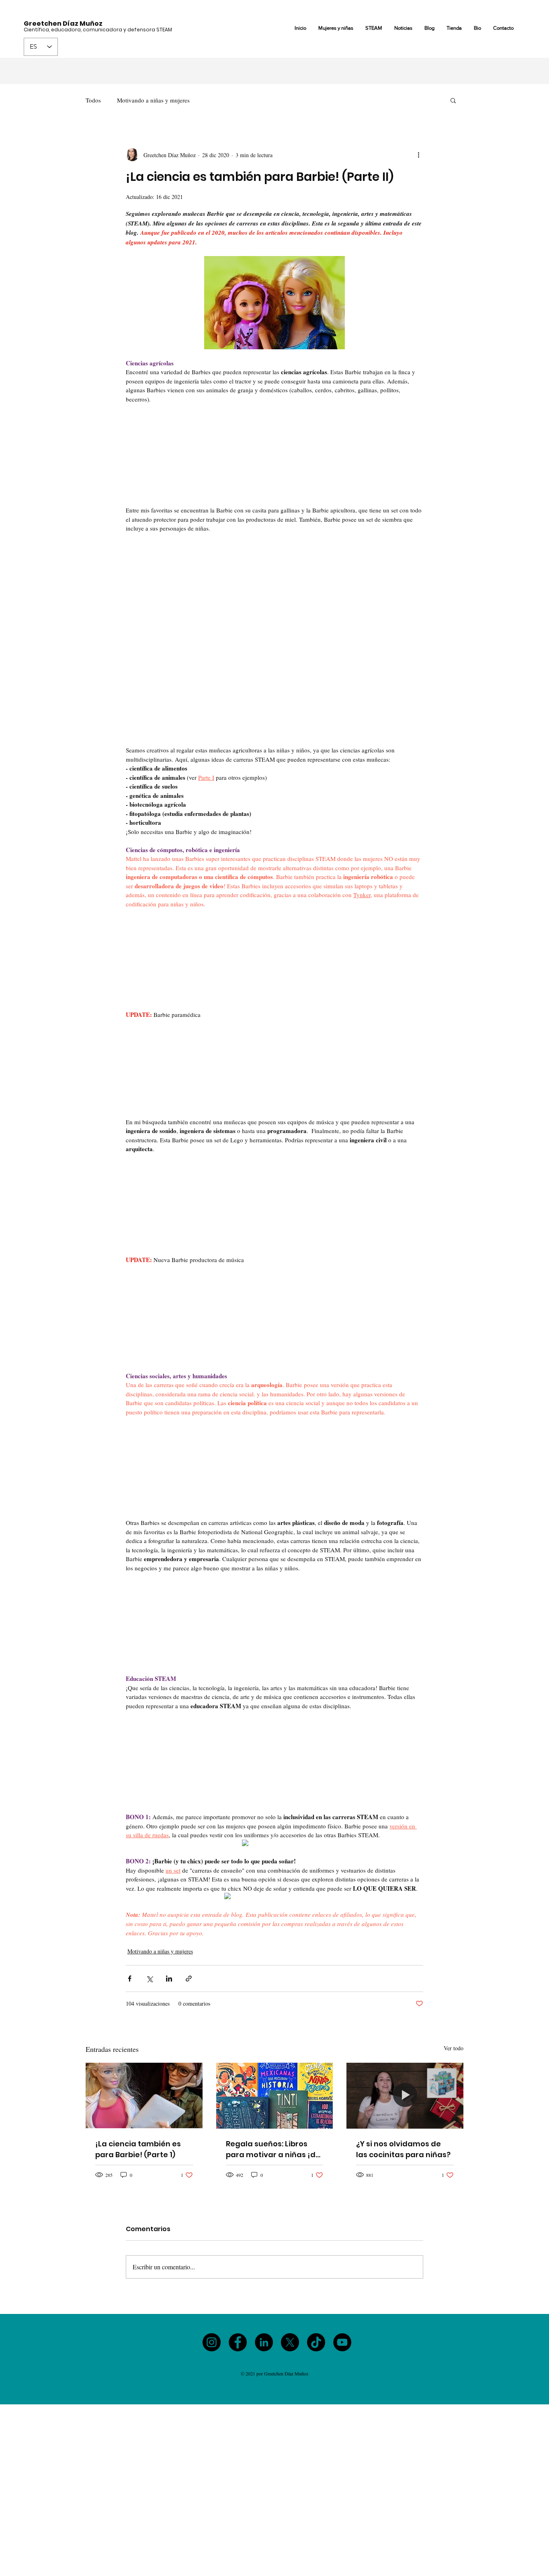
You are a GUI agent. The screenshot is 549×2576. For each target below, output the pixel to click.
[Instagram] (212, 2342)
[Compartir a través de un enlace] (189, 1979)
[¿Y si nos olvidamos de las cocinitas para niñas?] (405, 2095)
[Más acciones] (418, 155)
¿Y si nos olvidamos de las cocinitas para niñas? (403, 2149)
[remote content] (274, 455)
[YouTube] (342, 2342)
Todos (93, 100)
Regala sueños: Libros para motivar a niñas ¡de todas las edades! (273, 2149)
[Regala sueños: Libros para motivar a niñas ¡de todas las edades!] (275, 2096)
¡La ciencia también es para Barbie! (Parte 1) (138, 2149)
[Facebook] (238, 2342)
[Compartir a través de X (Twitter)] (149, 1979)
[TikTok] (316, 2342)
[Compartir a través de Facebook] (130, 1979)
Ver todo (454, 2048)
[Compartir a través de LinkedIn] (169, 1979)
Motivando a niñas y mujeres (153, 100)
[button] (453, 100)
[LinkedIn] (264, 2342)
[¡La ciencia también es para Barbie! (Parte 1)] (144, 2095)
